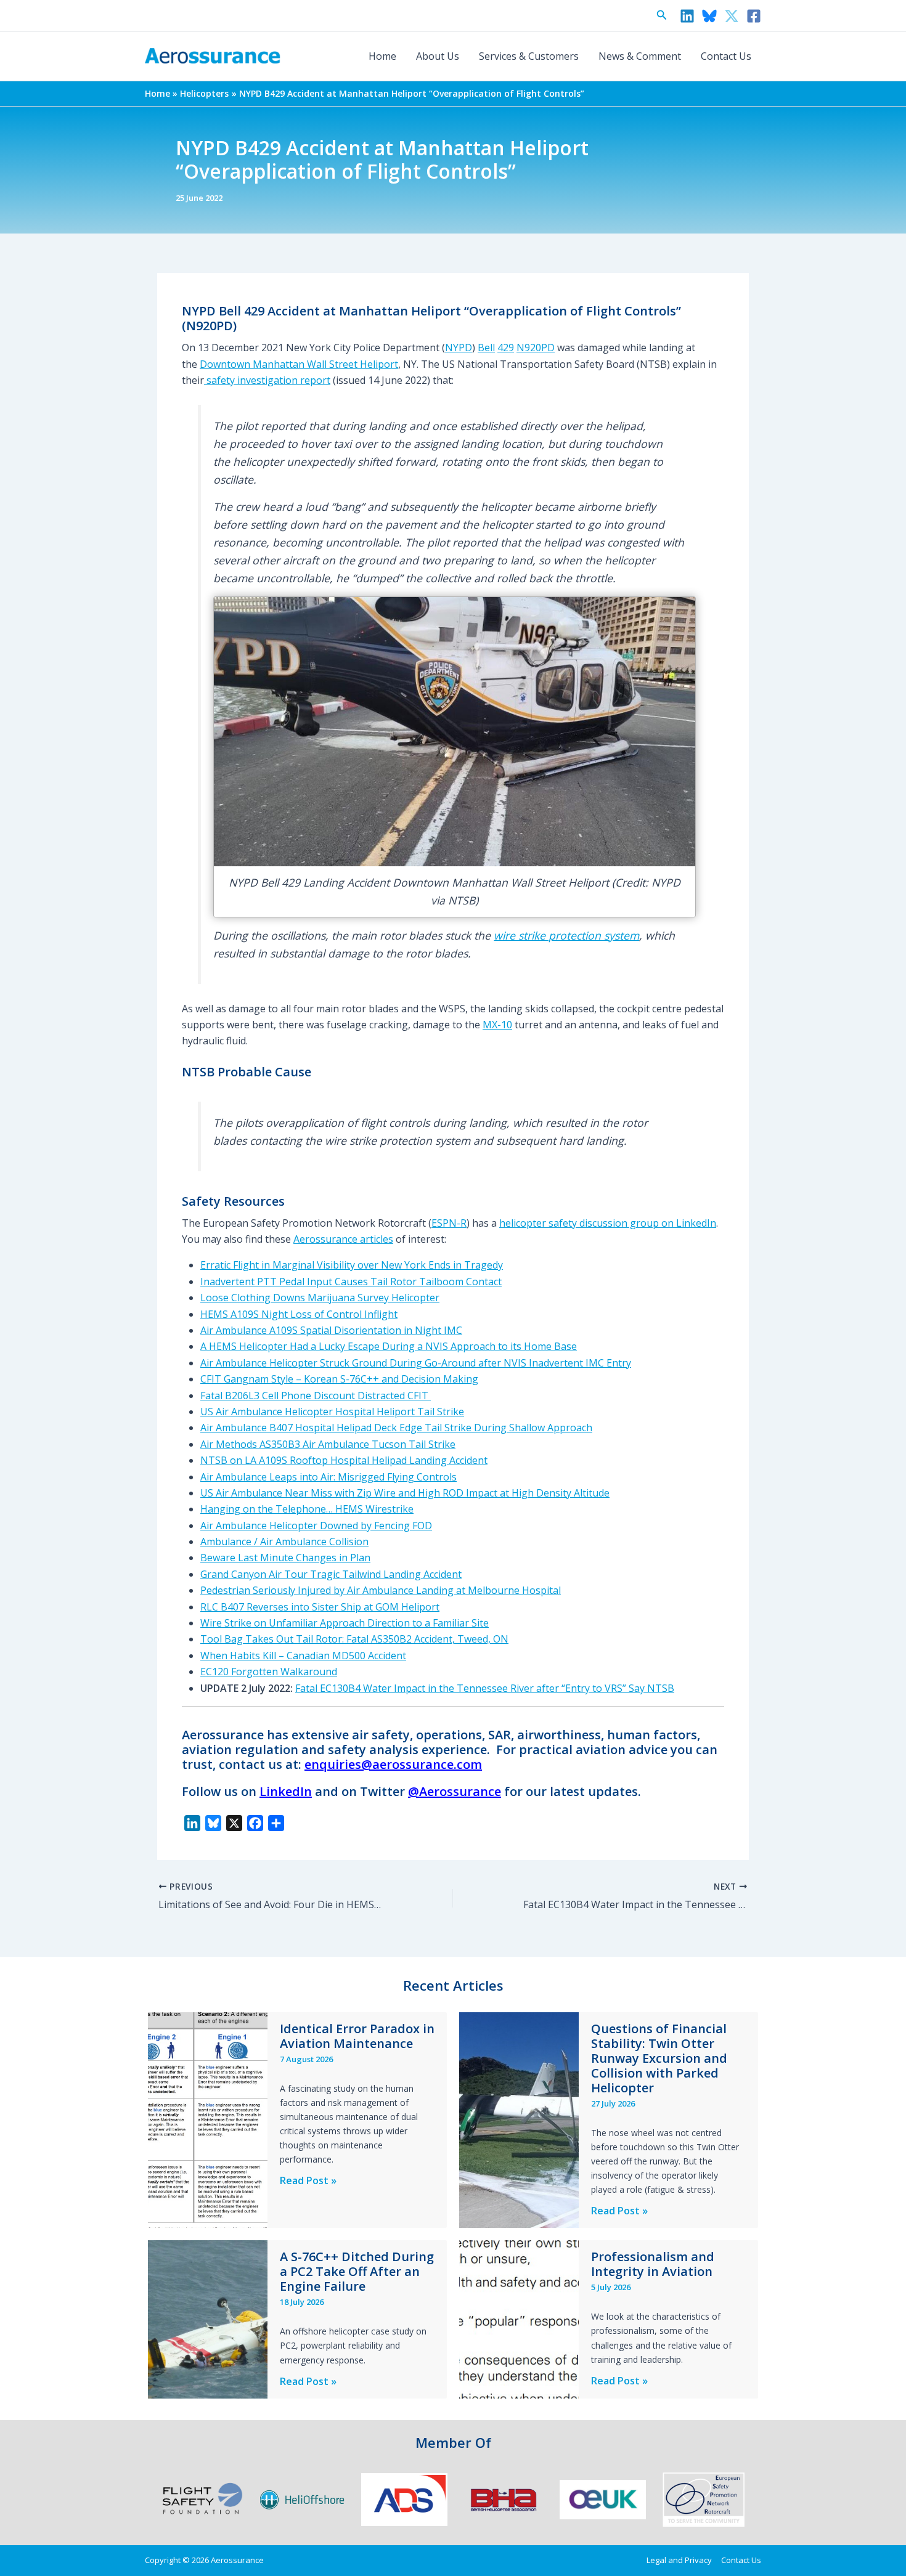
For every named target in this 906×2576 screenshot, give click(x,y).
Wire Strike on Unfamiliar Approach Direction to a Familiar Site (345, 1623)
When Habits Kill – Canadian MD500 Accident (303, 1656)
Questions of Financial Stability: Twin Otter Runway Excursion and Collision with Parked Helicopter (659, 2058)
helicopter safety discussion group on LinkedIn (608, 1223)
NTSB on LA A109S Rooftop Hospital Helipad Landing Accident (344, 1460)
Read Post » (308, 2181)
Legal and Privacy (679, 2560)
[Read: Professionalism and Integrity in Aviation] (519, 2318)
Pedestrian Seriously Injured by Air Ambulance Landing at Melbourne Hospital (381, 1590)
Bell (486, 347)
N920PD (536, 347)
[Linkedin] (687, 16)
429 (506, 347)
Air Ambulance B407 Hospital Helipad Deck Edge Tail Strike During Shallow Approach (396, 1428)
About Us (438, 56)
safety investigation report (267, 380)
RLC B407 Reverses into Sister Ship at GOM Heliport (320, 1607)
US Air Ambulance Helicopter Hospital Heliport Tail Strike (332, 1412)
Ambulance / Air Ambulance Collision (284, 1542)
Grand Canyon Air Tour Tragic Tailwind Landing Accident (331, 1574)
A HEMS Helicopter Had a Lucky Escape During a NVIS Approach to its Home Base (389, 1346)
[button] (662, 15)
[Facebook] (754, 16)
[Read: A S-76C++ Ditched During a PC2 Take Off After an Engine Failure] (208, 2318)
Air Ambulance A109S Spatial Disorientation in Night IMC (331, 1330)
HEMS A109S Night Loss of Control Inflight (299, 1314)
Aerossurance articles (343, 1239)
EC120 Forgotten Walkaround (269, 1672)
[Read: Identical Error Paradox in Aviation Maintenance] (208, 2119)
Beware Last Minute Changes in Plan (285, 1558)
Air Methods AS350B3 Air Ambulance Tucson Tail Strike (328, 1444)
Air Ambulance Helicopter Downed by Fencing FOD (316, 1526)
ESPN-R (449, 1223)
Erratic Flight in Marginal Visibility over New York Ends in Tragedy (352, 1265)
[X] (732, 16)
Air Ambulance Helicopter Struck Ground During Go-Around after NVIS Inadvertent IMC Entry (416, 1363)
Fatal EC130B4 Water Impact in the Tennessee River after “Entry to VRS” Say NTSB (485, 1688)
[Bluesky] (709, 16)
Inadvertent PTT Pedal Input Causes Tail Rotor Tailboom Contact (351, 1282)
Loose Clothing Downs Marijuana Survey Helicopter (320, 1298)
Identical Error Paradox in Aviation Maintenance (357, 2036)
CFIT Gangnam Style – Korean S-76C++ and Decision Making (339, 1379)
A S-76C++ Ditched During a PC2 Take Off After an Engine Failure (357, 2271)
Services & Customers (529, 56)
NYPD (459, 347)
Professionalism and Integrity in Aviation (653, 2264)
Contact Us (726, 56)
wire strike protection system (566, 935)
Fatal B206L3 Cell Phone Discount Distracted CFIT (316, 1396)
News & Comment (640, 56)
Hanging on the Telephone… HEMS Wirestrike (307, 1509)
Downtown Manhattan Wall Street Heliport (299, 364)
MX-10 (497, 1025)
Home (382, 56)
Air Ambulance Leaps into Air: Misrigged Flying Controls (329, 1477)
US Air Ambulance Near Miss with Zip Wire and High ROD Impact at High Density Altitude (405, 1493)
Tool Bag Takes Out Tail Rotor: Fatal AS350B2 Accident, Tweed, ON (354, 1639)
